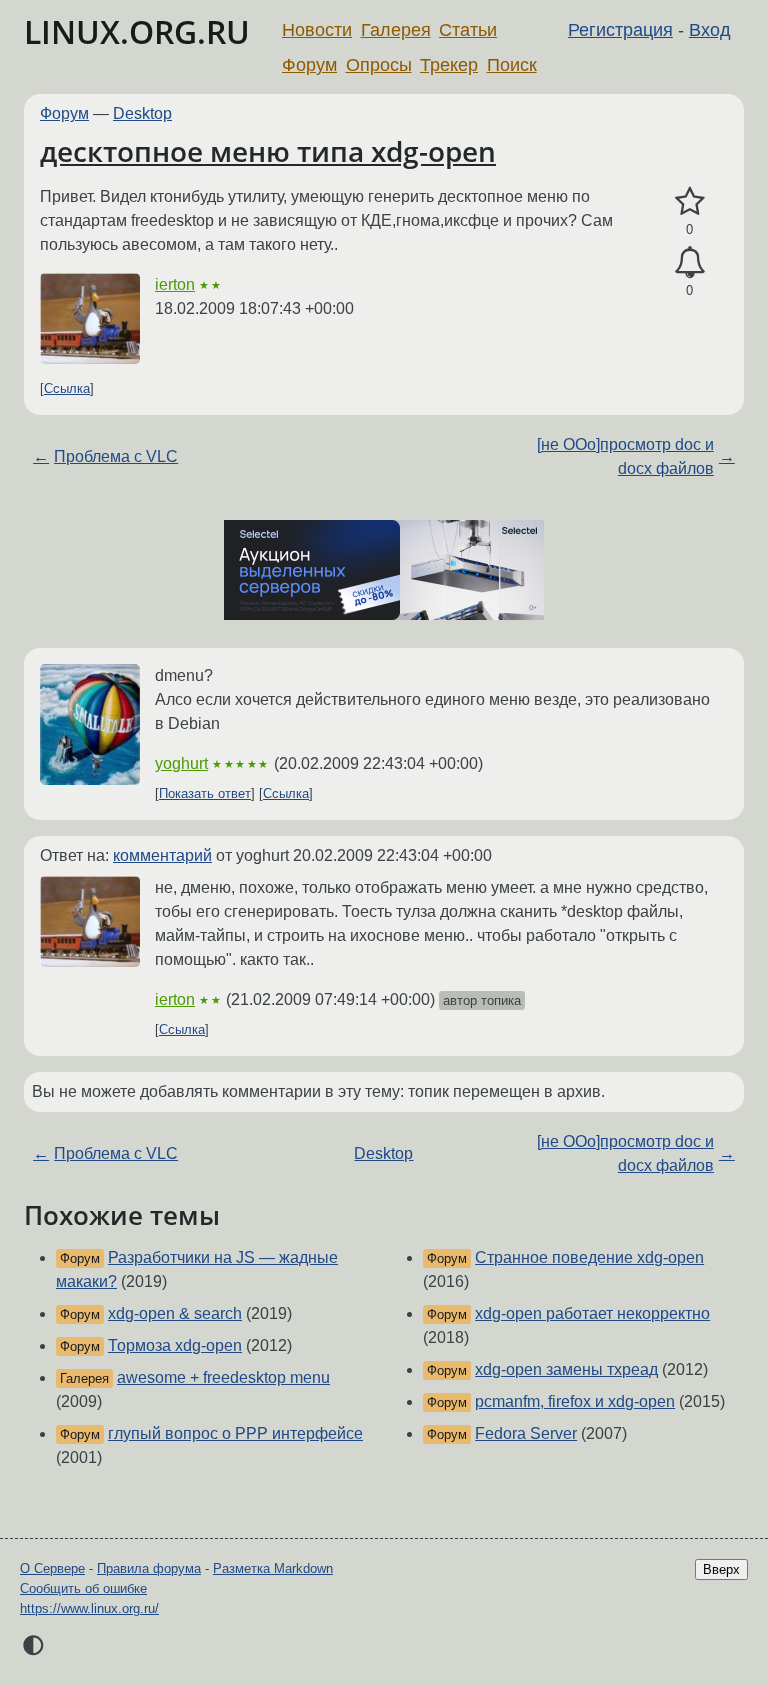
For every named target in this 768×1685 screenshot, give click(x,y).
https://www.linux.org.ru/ (89, 1608)
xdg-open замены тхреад (566, 1369)
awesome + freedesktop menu (223, 1377)
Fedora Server (526, 1433)
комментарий (162, 855)
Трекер (449, 65)
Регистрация (620, 30)
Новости (317, 30)
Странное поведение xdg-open (589, 1257)
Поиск (512, 65)
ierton (175, 284)
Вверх (721, 1569)
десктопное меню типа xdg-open (268, 151)
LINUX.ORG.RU (137, 31)
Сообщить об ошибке (83, 1588)
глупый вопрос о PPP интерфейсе (235, 1433)
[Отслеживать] (689, 263)
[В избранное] (689, 202)
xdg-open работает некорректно (592, 1313)
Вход (710, 30)
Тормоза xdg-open (175, 1345)
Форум (309, 65)
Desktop (142, 113)
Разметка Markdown (273, 1568)
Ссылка (67, 388)
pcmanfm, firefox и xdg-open (575, 1401)
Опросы (379, 65)
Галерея (396, 30)
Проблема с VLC (116, 456)
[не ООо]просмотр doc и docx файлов (625, 456)
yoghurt (181, 763)
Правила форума (149, 1568)
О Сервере (52, 1568)
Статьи (468, 30)
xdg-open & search (175, 1313)
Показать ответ (205, 793)
